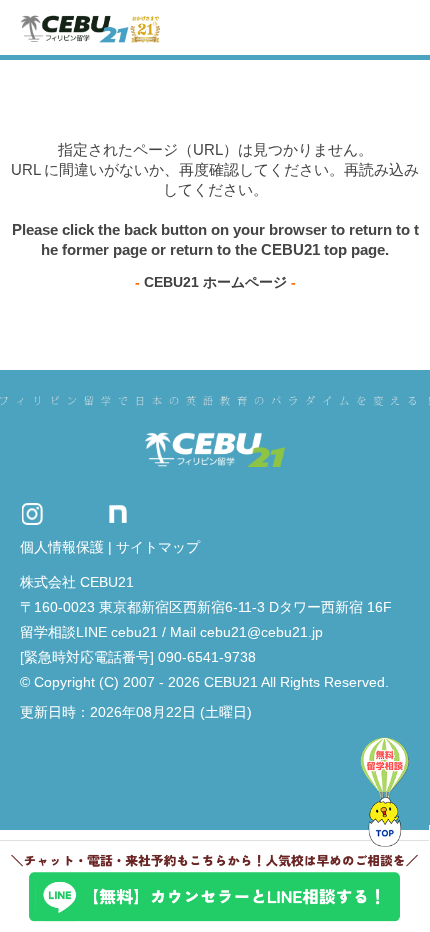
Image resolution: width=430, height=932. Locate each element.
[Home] (90, 27)
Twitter (75, 513)
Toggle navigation (397, 27)
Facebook (154, 513)
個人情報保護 (62, 547)
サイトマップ (158, 547)
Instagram (32, 513)
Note (118, 513)
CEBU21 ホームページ (215, 282)
